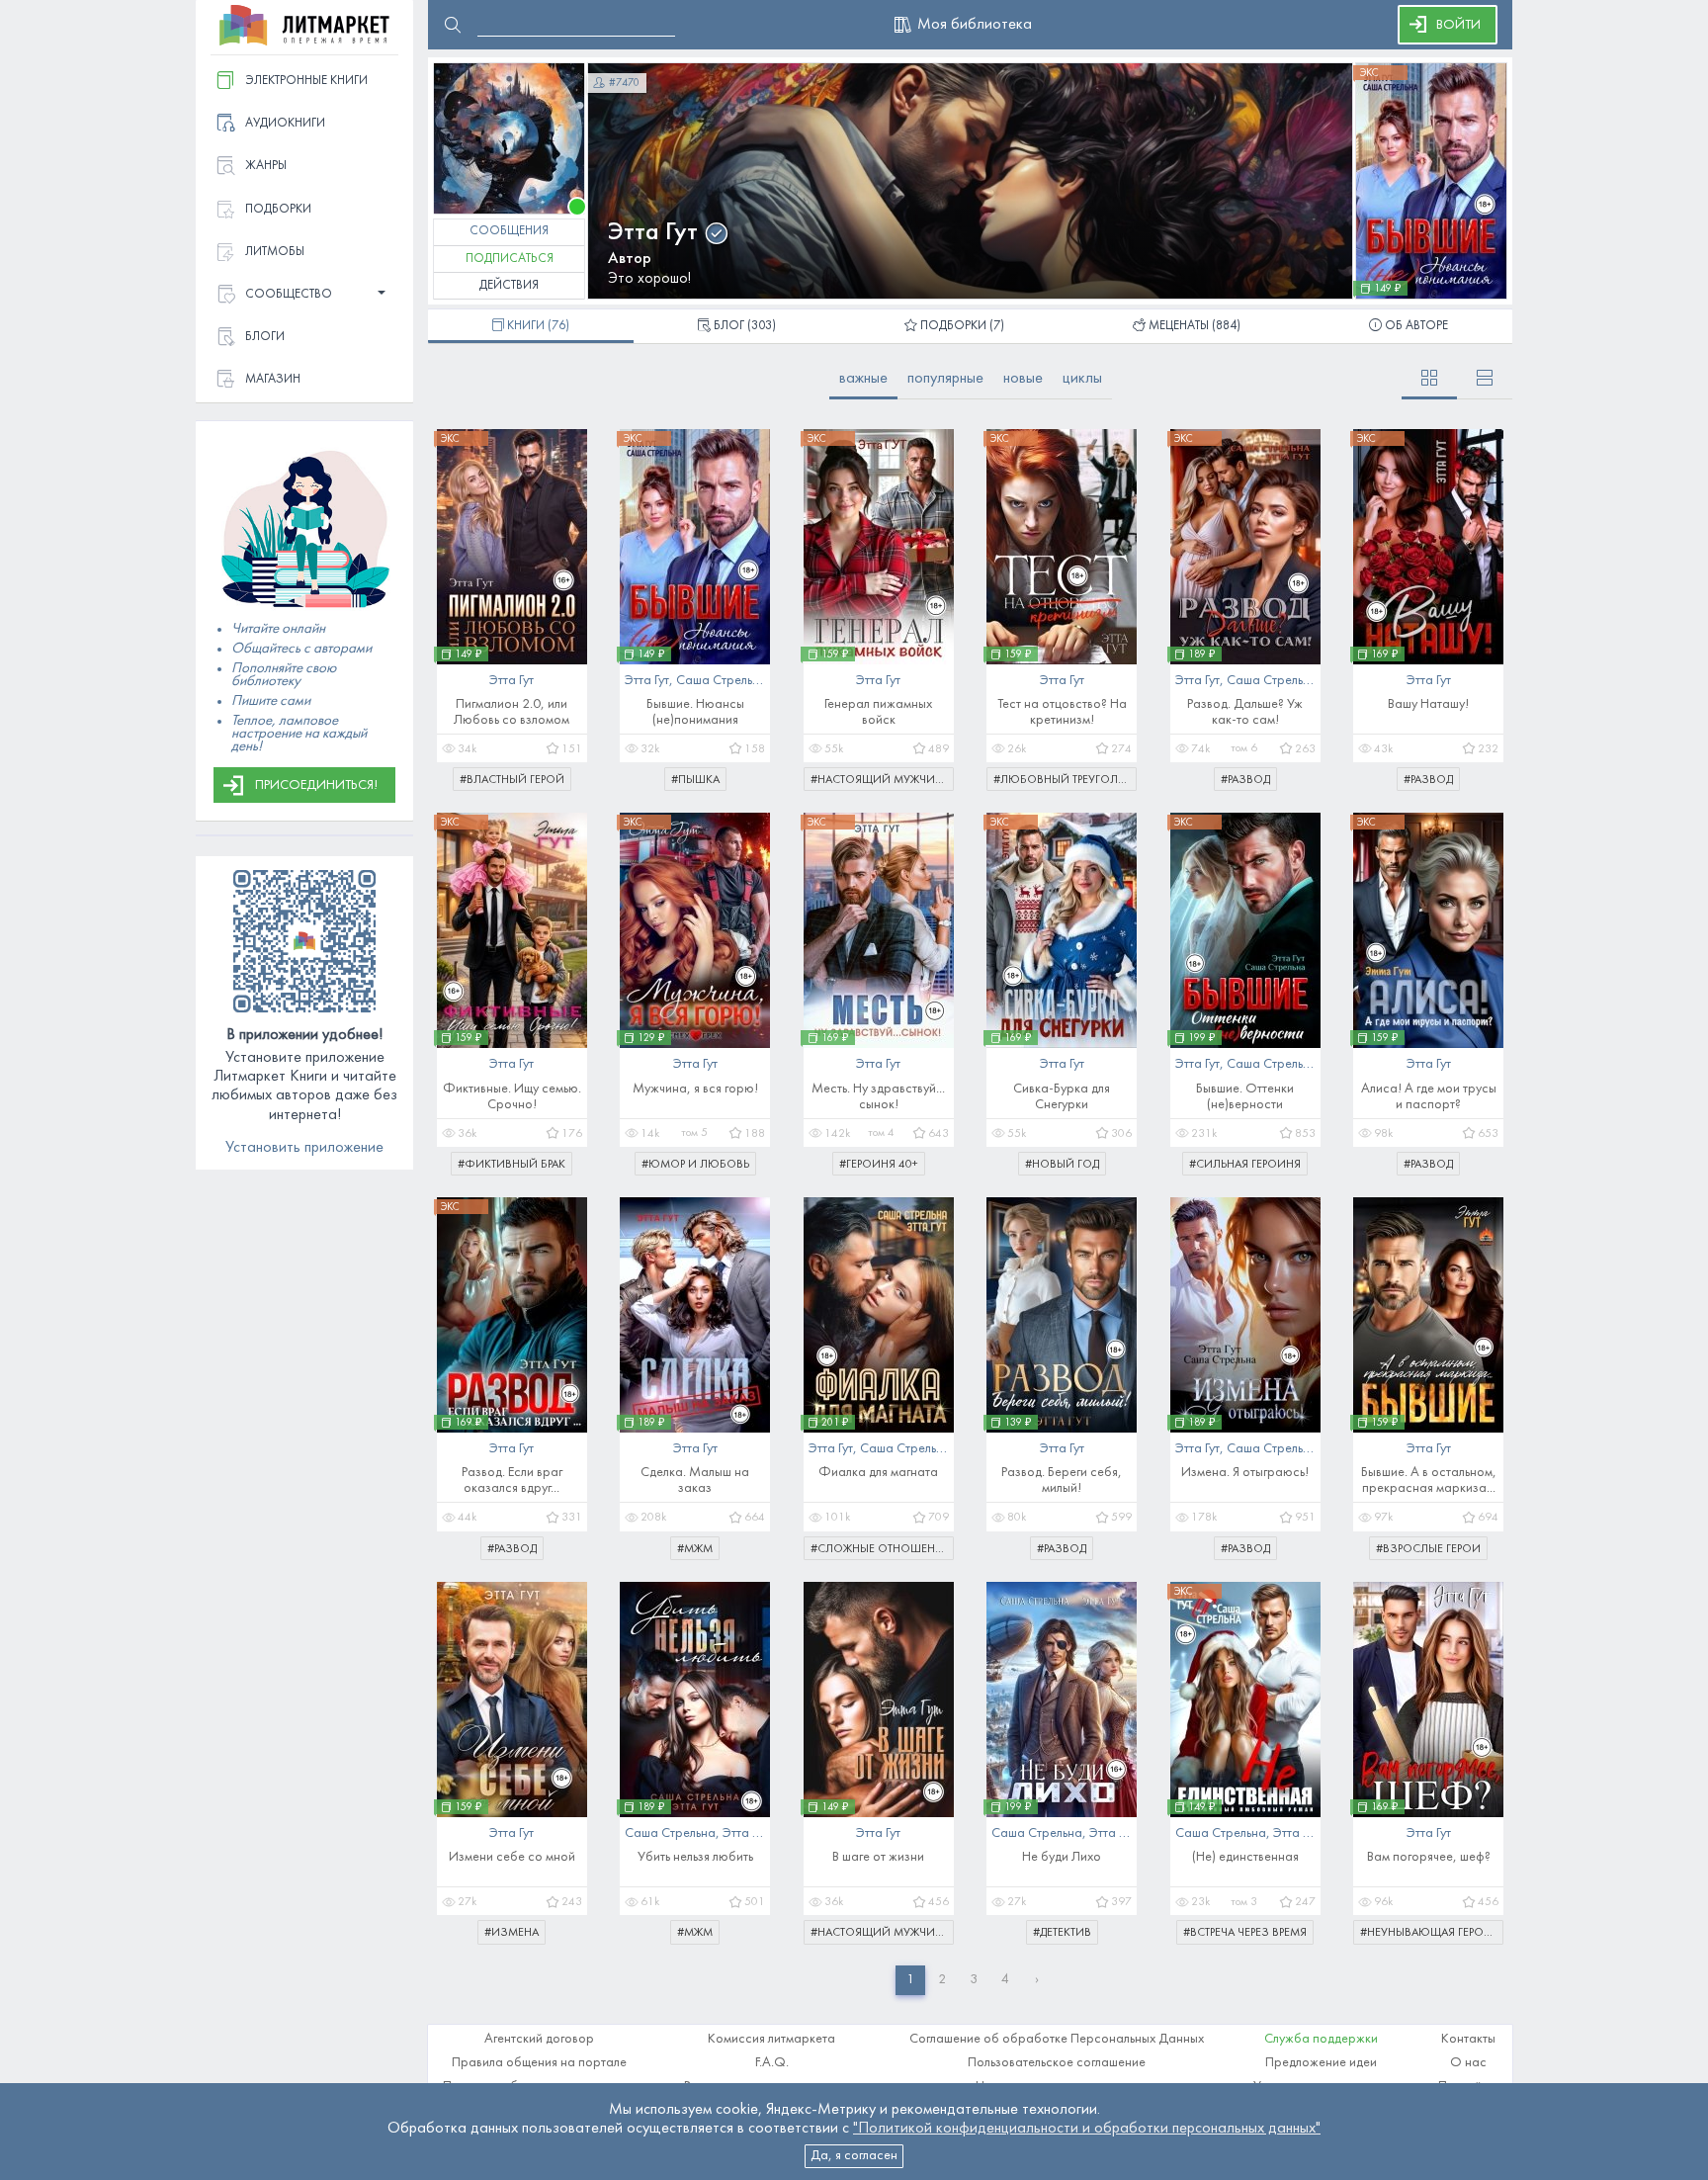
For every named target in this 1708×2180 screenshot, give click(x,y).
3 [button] (974, 1980)
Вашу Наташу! (1428, 704)
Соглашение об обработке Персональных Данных (1057, 2039)
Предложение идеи (1321, 2063)
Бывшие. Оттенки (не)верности (1245, 1097)
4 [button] (1005, 1980)
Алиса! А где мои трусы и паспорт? (1429, 1097)
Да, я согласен (854, 2156)
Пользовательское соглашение (1057, 2063)
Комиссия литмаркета (771, 2039)
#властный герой (512, 780)
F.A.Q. (772, 2063)
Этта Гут (653, 233)
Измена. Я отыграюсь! (1245, 1473)
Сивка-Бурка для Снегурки (1062, 1097)
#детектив (1062, 1933)
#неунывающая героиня (1432, 1933)
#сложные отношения (881, 1549)
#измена (512, 1933)
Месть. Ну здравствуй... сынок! (878, 1097)
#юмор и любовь (695, 1165)
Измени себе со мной (512, 1857)
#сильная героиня (1245, 1165)
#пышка (695, 780)
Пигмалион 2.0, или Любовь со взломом (512, 712)
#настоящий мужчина (880, 780)
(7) (962, 326)
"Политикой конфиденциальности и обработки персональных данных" (1087, 2129)
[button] (304, 295)
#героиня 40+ (879, 1165)
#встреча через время (1245, 1933)
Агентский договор (539, 2039)
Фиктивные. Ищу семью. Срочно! (512, 1097)
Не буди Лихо (1062, 1857)
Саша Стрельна (722, 681)
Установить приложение (304, 1148)
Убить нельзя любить (695, 1857)
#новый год (1062, 1165)
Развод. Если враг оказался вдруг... (512, 1481)
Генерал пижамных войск (878, 712)
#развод (1245, 780)
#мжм (695, 1549)
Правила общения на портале (539, 2063)
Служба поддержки (1321, 2039)
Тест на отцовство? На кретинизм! (1062, 712)
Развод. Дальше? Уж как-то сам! (1245, 712)
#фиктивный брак (512, 1165)
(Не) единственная (1245, 1857)
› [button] (1037, 1980)
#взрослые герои (1428, 1549)
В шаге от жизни (878, 1857)
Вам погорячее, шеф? (1429, 1857)
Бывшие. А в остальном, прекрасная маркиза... (1429, 1481)
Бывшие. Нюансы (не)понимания (695, 712)
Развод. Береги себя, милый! (1062, 1481)
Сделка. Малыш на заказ (695, 1481)
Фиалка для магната (878, 1473)
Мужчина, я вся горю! (695, 1089)
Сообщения (509, 231)
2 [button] (942, 1980)
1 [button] (910, 1980)
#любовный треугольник (1065, 780)
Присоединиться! (316, 785)
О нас (1468, 2063)
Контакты (1468, 2039)
